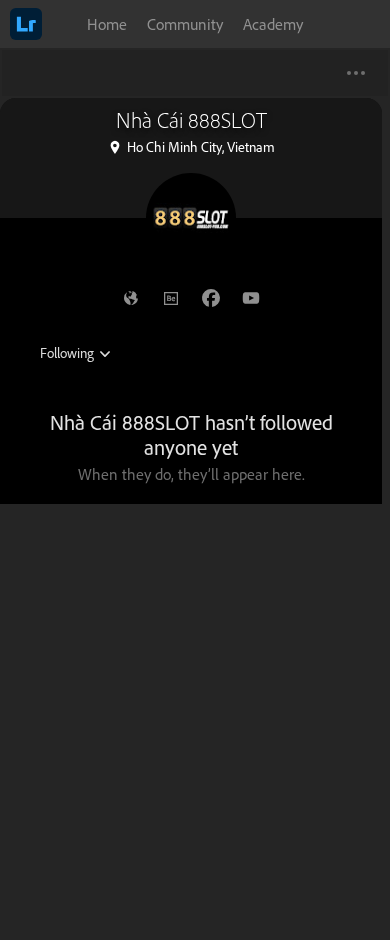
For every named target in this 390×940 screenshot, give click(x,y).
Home (107, 24)
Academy (273, 24)
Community (185, 24)
